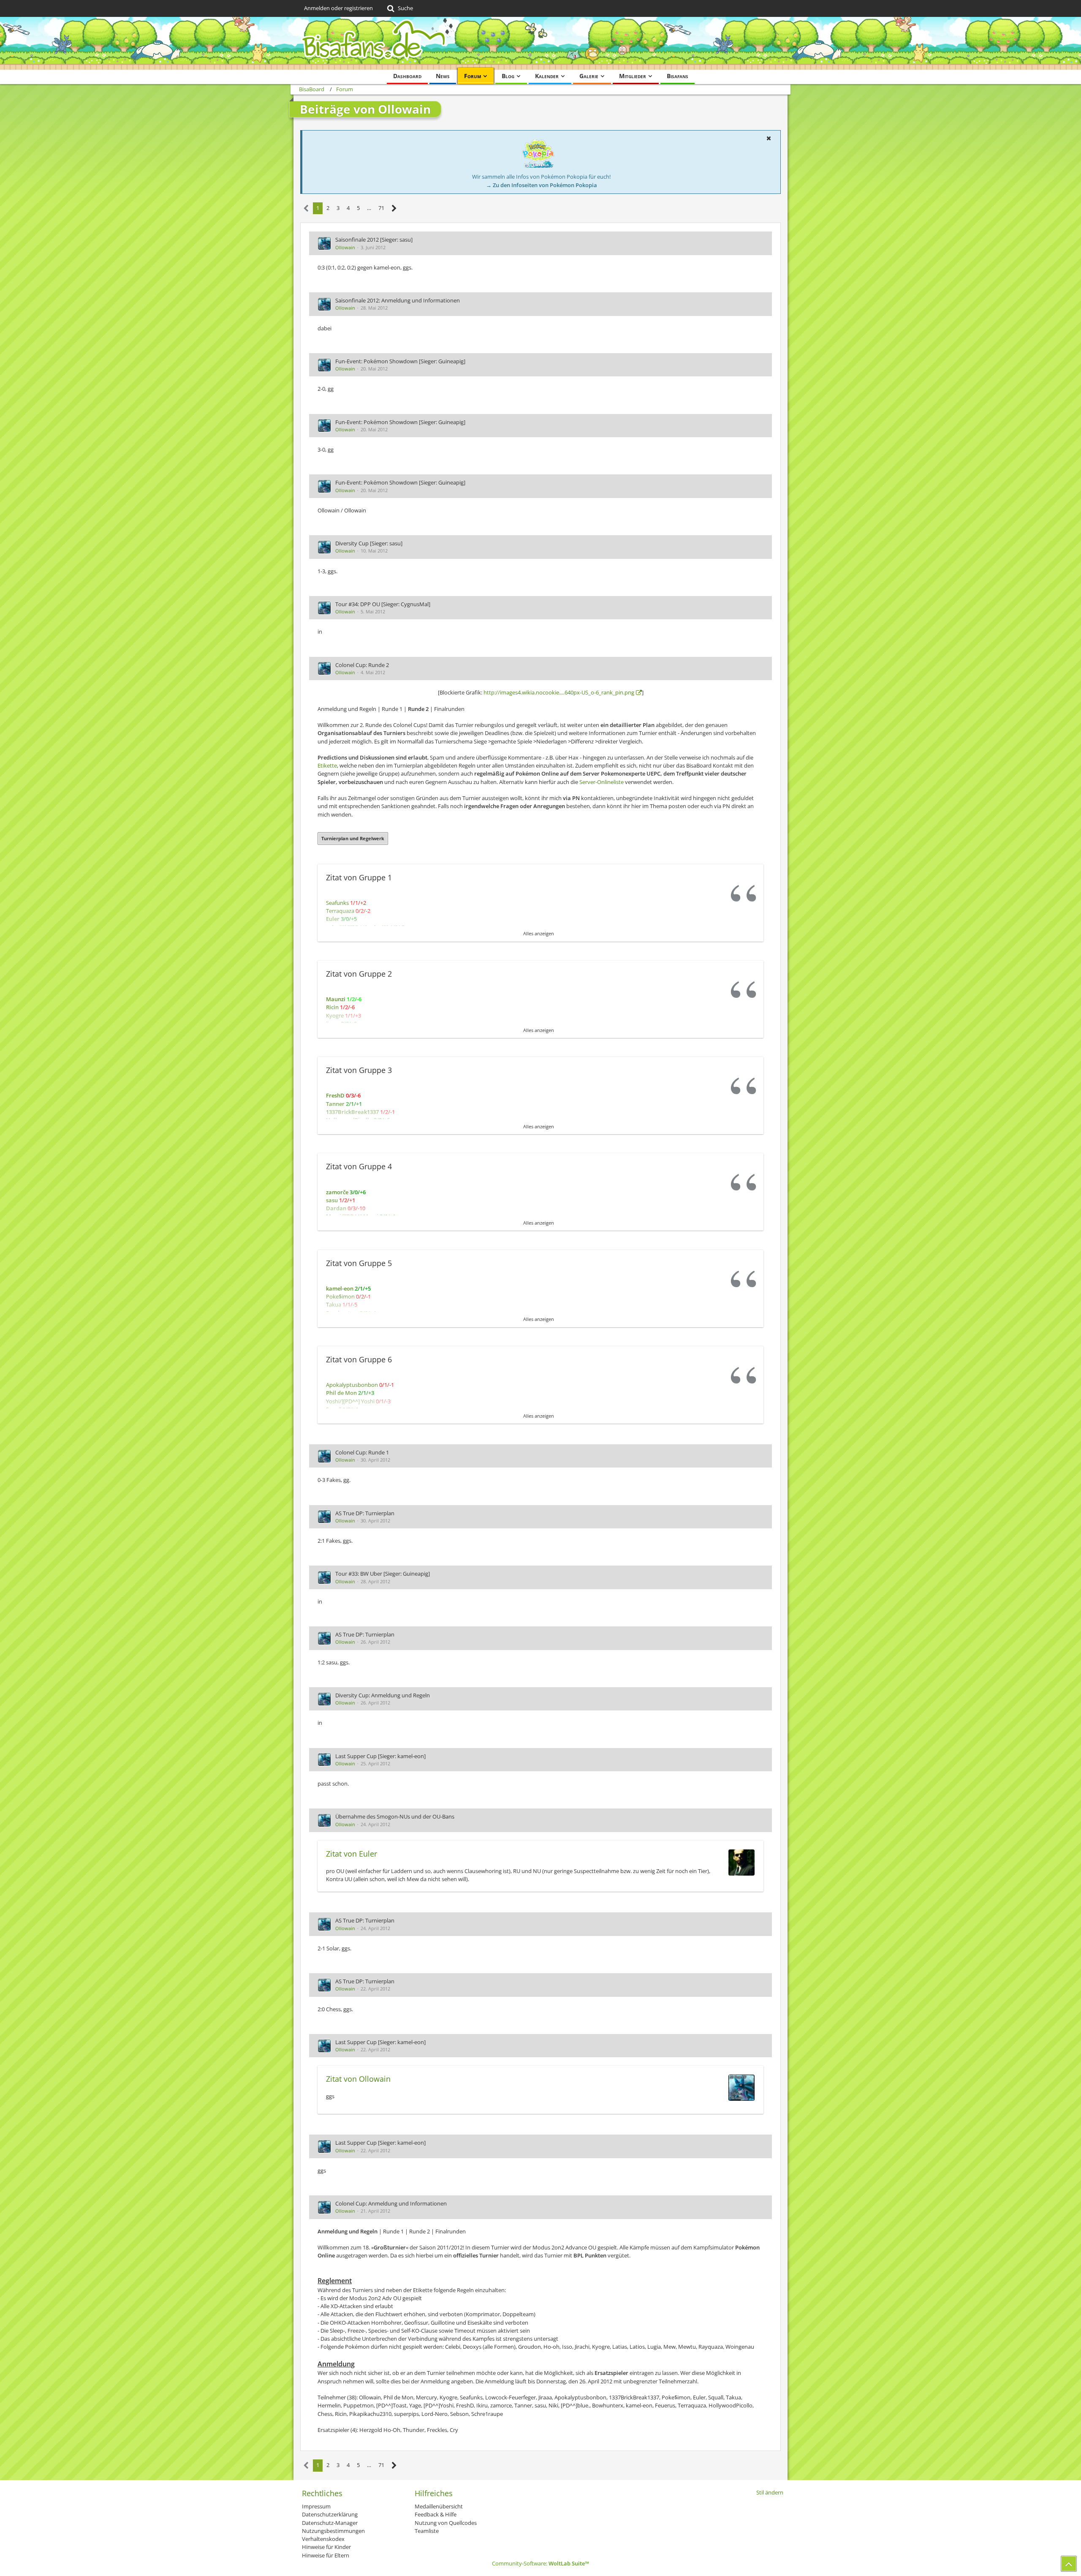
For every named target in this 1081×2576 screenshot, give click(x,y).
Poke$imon (340, 1296)
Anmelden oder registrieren (338, 8)
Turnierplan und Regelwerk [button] (353, 838)
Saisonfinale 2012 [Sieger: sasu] (374, 240)
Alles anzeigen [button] (539, 933)
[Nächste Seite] (394, 208)
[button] (769, 138)
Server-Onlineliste (602, 782)
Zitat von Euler (352, 1854)
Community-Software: (540, 2563)
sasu (332, 1200)
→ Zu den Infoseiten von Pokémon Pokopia (542, 185)
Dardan (336, 1208)
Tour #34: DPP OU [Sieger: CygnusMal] (383, 604)
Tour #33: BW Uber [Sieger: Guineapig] (383, 1574)
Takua (334, 1304)
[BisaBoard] (540, 43)
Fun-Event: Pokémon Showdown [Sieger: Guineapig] (400, 361)
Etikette (327, 765)
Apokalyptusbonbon (352, 1385)
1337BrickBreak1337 (352, 1112)
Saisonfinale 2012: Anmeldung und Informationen (398, 300)
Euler (333, 919)
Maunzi (336, 999)
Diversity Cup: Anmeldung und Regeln (383, 1695)
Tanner (335, 1104)
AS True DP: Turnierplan (365, 1513)
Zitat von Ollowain (358, 2079)
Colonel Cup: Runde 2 (362, 665)
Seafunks (337, 903)
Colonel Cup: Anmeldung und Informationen (391, 2203)
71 (381, 208)
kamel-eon (340, 1288)
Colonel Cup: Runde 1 (362, 1452)
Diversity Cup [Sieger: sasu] (369, 543)
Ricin (332, 1007)
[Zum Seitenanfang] (1069, 2564)
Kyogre (335, 1016)
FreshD (335, 1095)
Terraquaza (340, 911)
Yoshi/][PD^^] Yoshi (350, 1401)
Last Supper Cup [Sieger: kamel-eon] (380, 1756)
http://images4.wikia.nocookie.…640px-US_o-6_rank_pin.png (559, 692)
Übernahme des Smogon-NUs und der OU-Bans (395, 1816)
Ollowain (345, 247)
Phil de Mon (341, 1393)
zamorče (337, 1192)
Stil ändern (770, 2492)
